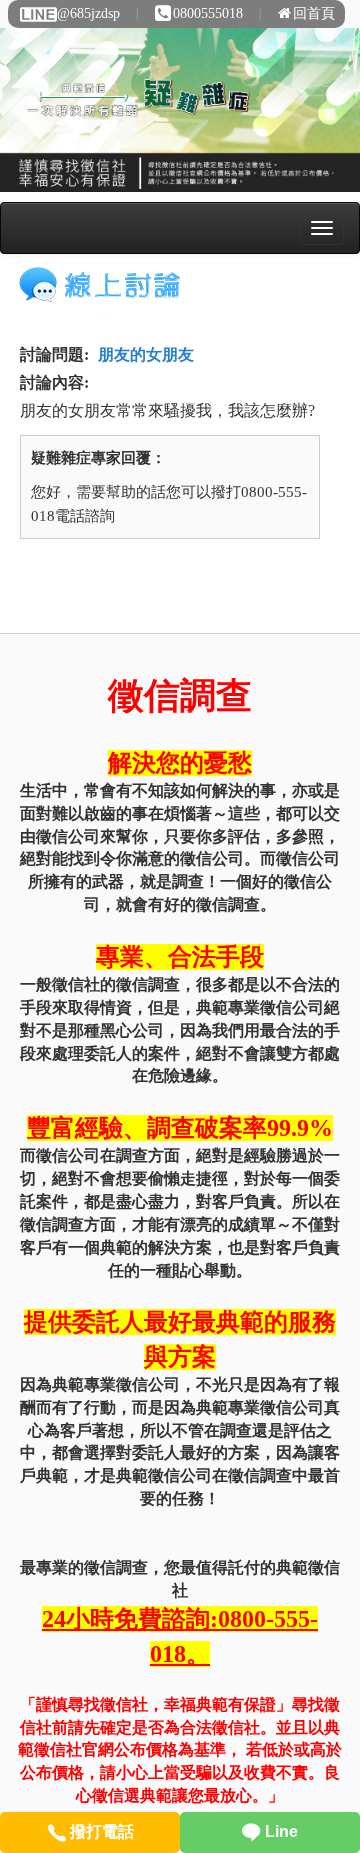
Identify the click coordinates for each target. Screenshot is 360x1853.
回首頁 (314, 13)
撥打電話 (100, 1831)
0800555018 (208, 13)
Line (279, 1831)
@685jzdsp (88, 13)
